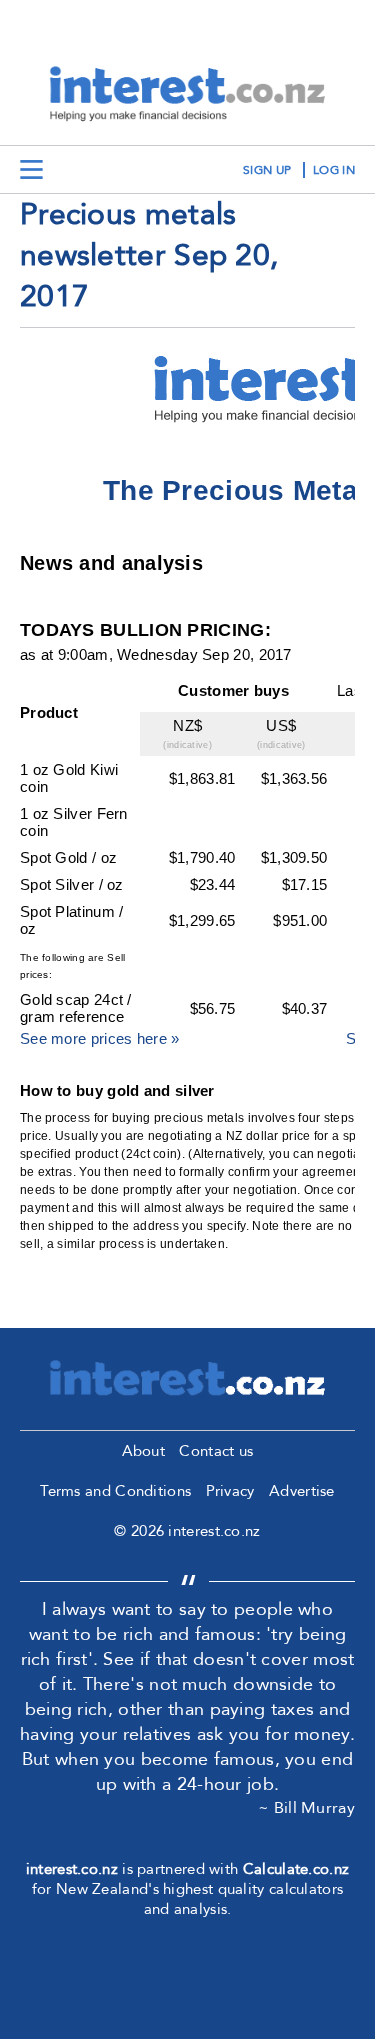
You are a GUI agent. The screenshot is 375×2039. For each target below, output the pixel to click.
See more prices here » (100, 1038)
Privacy (230, 1491)
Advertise (302, 1491)
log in (334, 170)
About (144, 1451)
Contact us (216, 1451)
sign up (267, 170)
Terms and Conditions (115, 1491)
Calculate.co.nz (296, 1869)
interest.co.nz (72, 1869)
